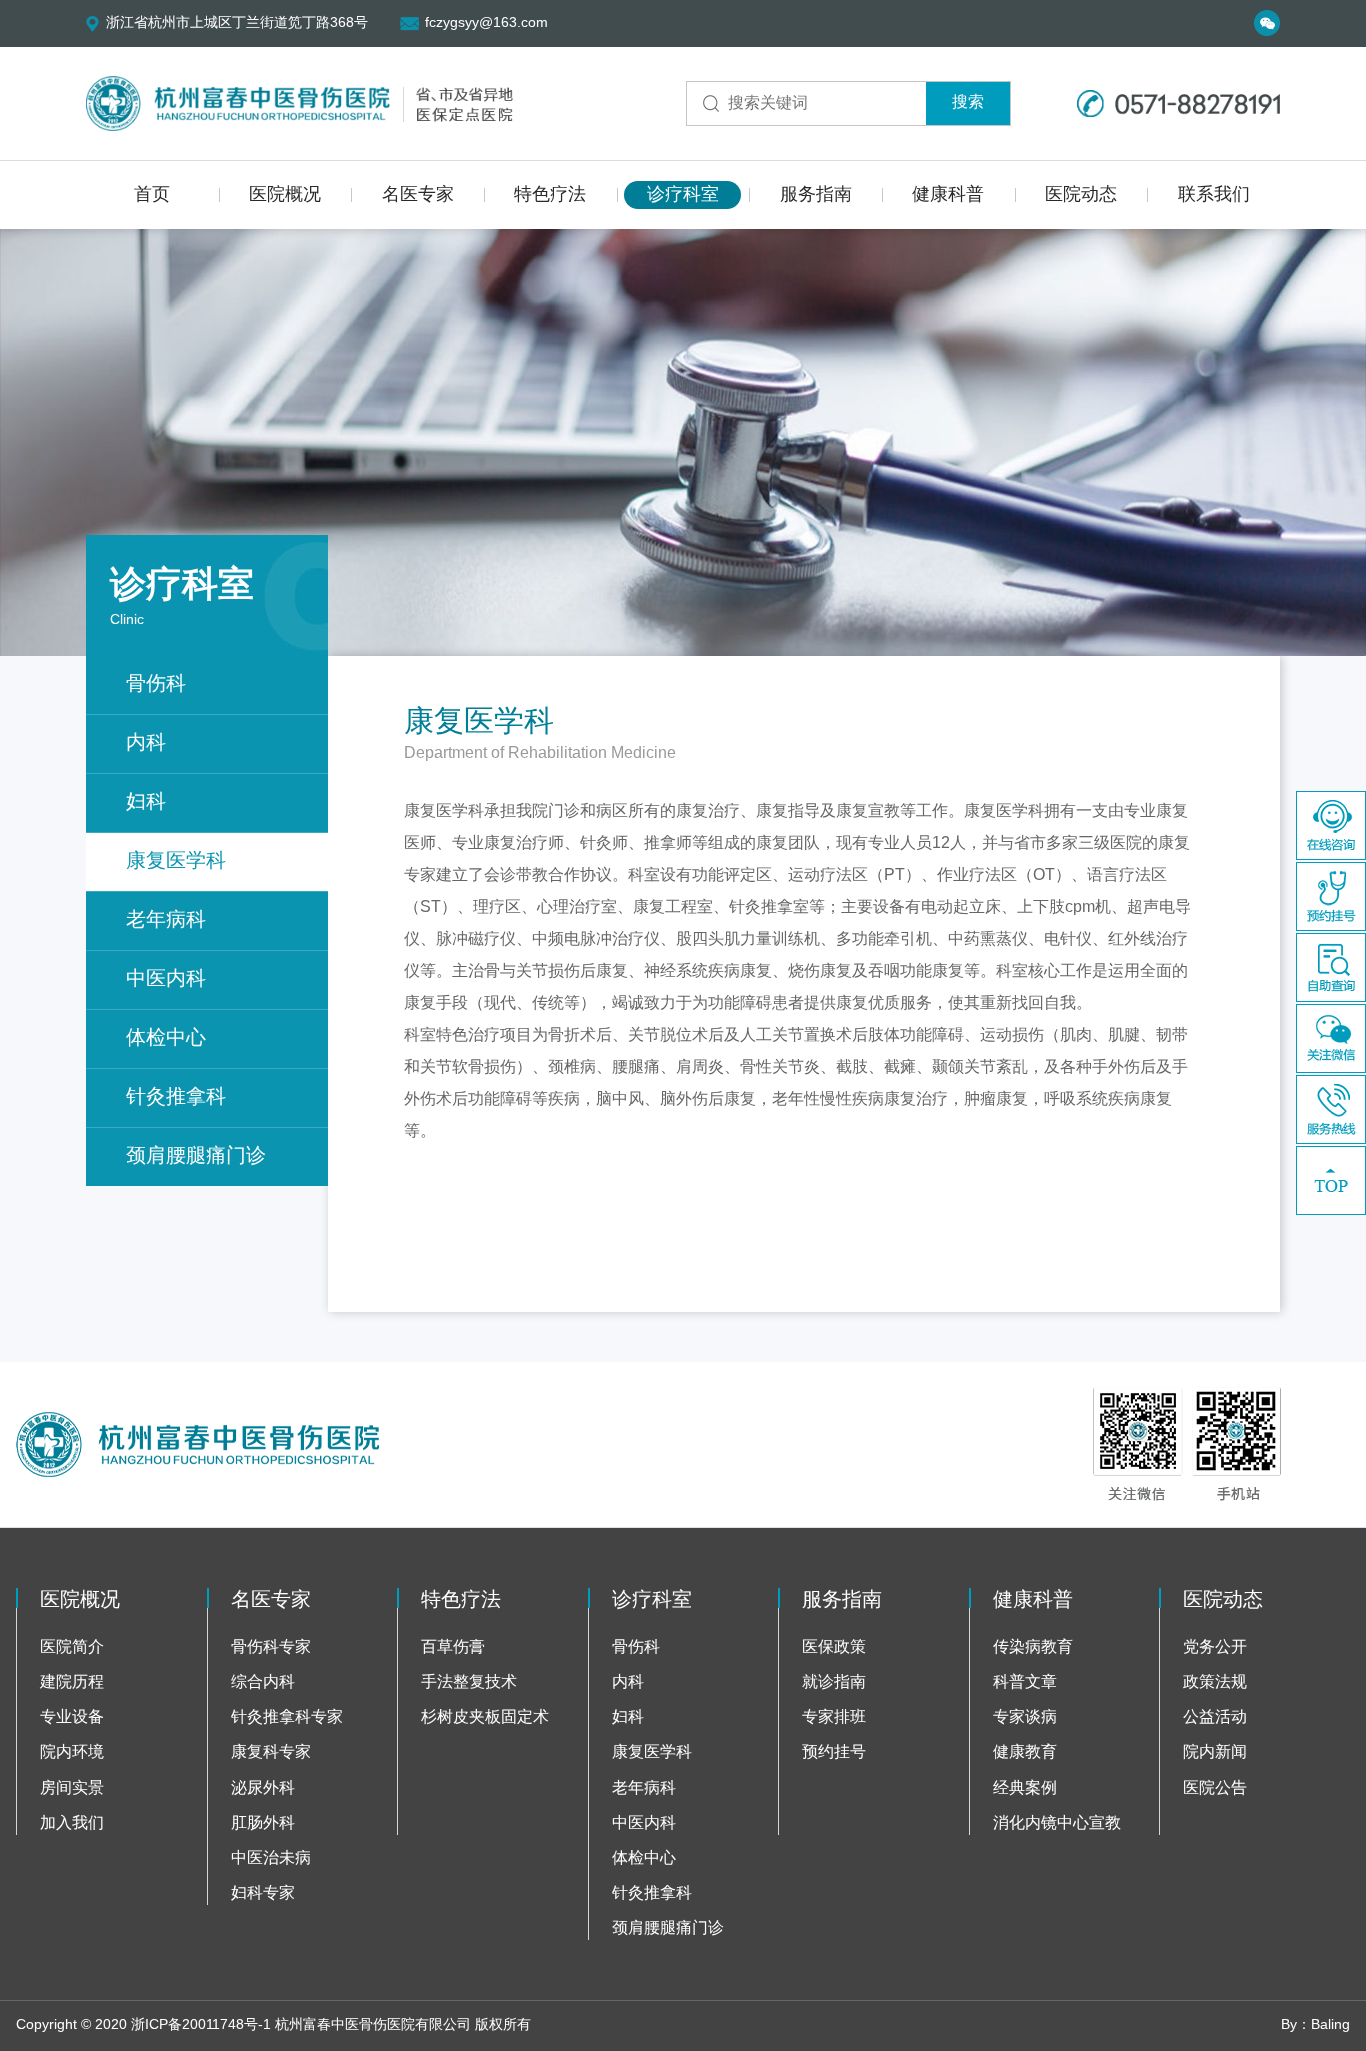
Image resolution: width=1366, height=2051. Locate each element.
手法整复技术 (469, 1682)
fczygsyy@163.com (486, 23)
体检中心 (166, 1038)
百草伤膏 (453, 1647)
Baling (1330, 2025)
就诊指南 (834, 1682)
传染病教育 (1033, 1647)
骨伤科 (156, 684)
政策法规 (1215, 1682)
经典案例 (1025, 1788)
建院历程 (72, 1682)
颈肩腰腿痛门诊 (196, 1156)
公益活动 (1215, 1717)
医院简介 (72, 1647)
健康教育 (1025, 1752)
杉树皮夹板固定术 (485, 1717)
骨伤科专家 (271, 1647)
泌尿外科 (263, 1788)
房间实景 (72, 1788)
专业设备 (72, 1717)
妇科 (146, 802)
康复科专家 (271, 1752)
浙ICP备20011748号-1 (201, 2025)
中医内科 (166, 979)
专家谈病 (1025, 1717)
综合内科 (263, 1682)
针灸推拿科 (176, 1097)
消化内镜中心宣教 (1057, 1823)
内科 (146, 743)
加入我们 (72, 1823)
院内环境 (72, 1752)
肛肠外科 (263, 1823)
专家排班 (834, 1717)
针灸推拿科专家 (287, 1717)
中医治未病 (271, 1858)
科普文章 (1025, 1682)
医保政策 (834, 1647)
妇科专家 (263, 1893)
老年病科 (166, 920)
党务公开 (1215, 1647)
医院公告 (1215, 1788)
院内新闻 (1215, 1752)
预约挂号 (834, 1752)
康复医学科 (176, 861)
